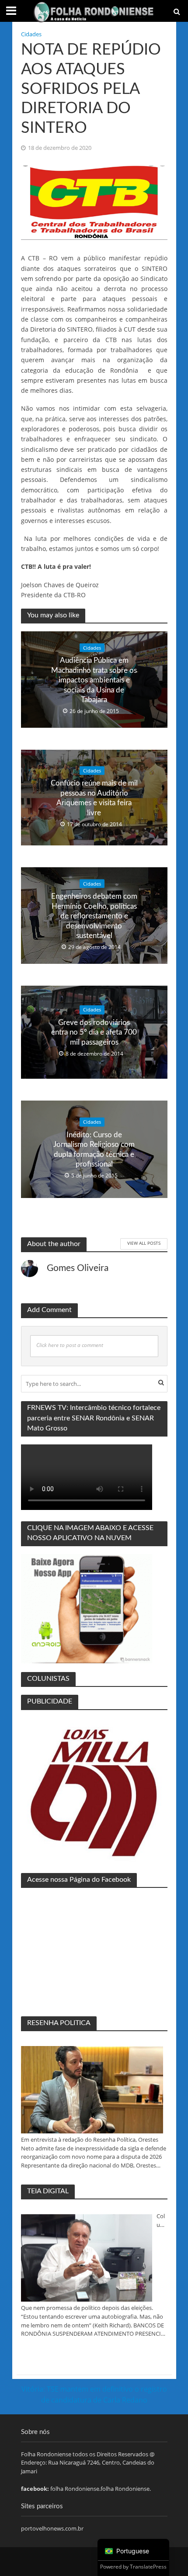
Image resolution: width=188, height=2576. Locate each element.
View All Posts (144, 1243)
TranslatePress (148, 2567)
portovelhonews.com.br (52, 2528)
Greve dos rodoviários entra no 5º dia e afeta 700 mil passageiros (94, 1032)
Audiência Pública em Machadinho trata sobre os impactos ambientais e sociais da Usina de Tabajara (94, 680)
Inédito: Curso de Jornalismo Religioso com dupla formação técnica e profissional (94, 1150)
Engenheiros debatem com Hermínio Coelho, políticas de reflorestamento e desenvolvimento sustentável (94, 916)
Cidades (31, 34)
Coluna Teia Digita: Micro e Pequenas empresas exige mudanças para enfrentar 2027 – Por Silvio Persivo (162, 2221)
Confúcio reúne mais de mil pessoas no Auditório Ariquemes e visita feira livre (94, 798)
